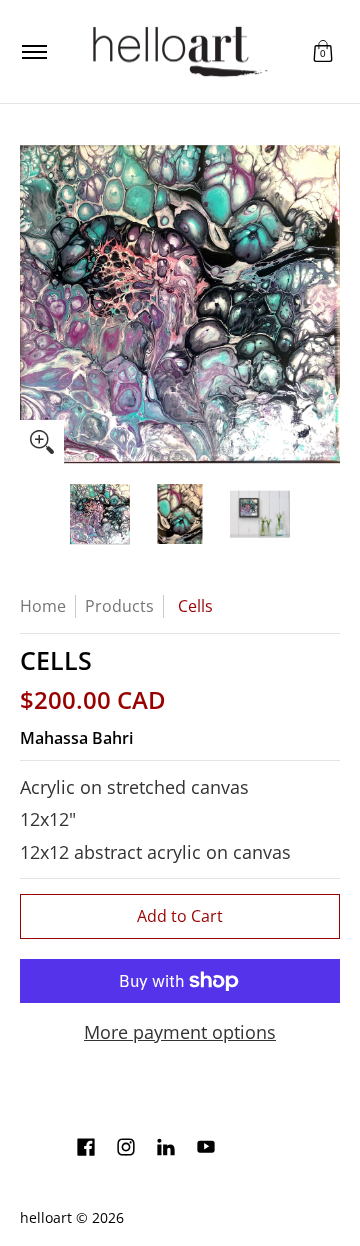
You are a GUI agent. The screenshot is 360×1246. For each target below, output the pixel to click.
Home (43, 606)
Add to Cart (180, 916)
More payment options (180, 1032)
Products (119, 606)
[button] (323, 51)
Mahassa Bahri (76, 738)
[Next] (326, 304)
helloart (46, 1218)
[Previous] (34, 304)
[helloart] (177, 51)
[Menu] (33, 51)
